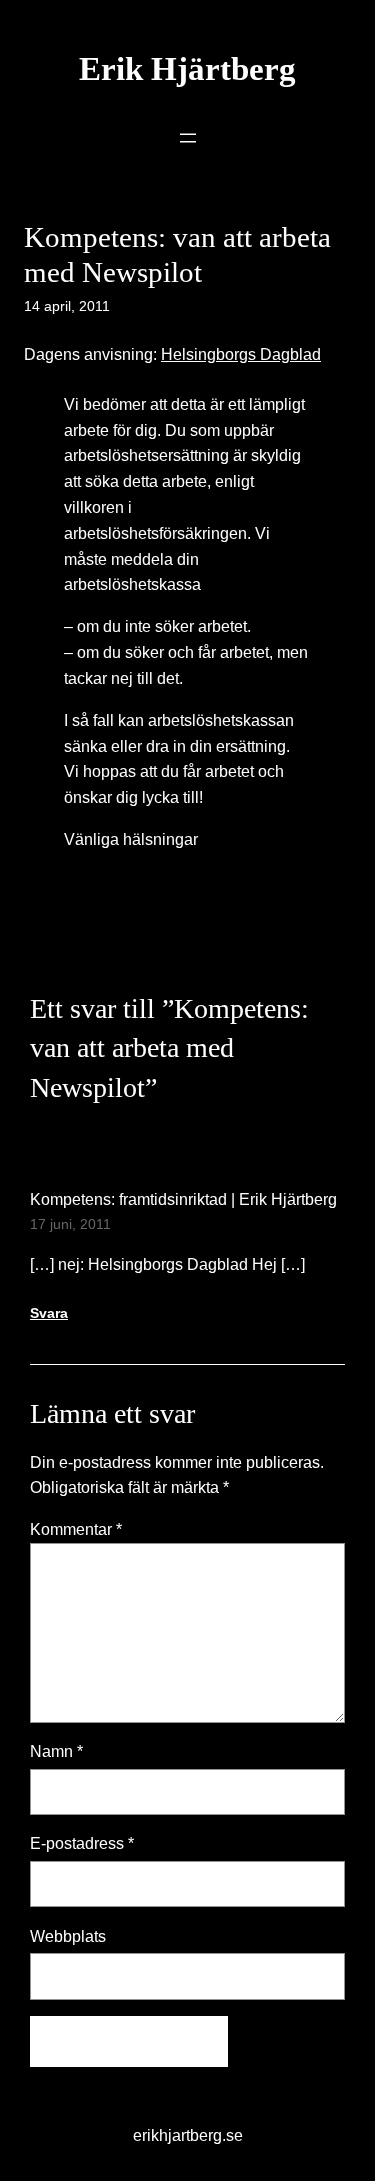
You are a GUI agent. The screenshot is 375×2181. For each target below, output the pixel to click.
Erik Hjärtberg (187, 69)
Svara (49, 1313)
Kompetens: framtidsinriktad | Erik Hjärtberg (183, 1199)
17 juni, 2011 (70, 1224)
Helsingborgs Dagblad (241, 354)
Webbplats (68, 1936)
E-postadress (82, 1843)
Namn (56, 1751)
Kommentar (76, 1529)
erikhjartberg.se (188, 2135)
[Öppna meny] (188, 138)
